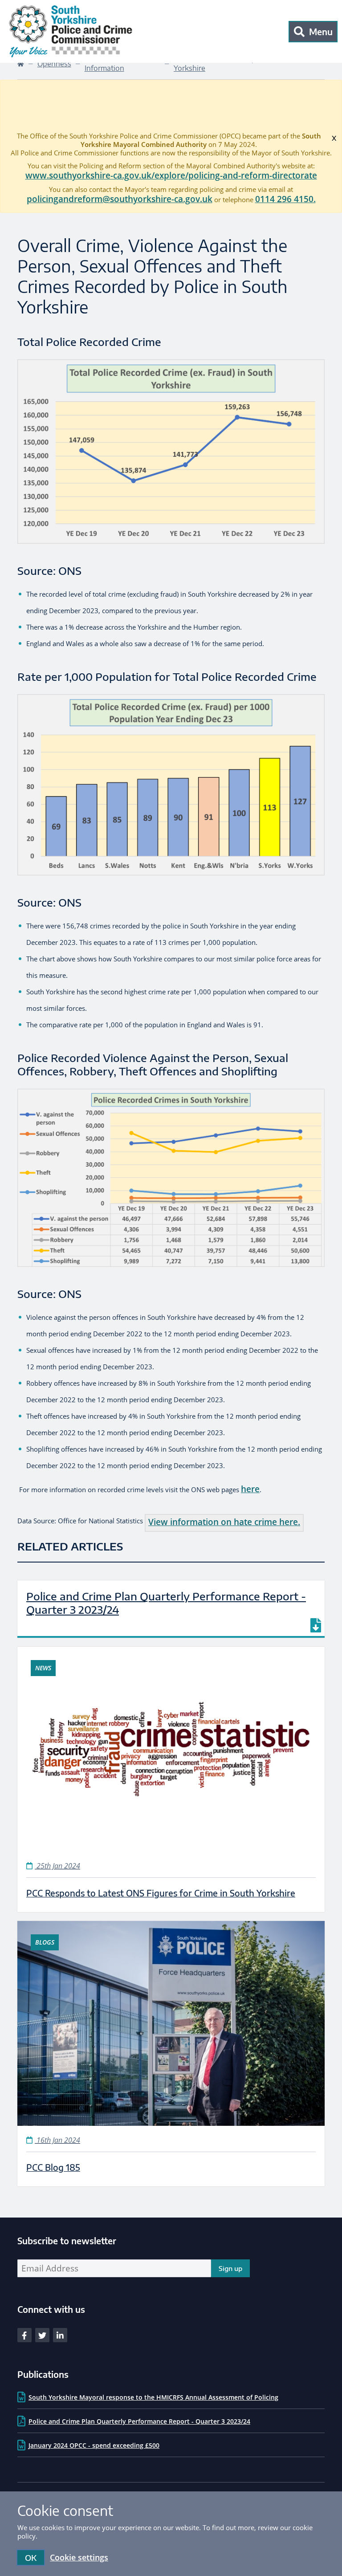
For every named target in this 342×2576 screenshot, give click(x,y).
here (250, 1489)
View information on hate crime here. (224, 1522)
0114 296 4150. (285, 199)
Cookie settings (79, 2557)
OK (31, 2558)
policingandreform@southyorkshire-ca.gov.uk (120, 199)
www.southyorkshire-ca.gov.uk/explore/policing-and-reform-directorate (171, 175)
